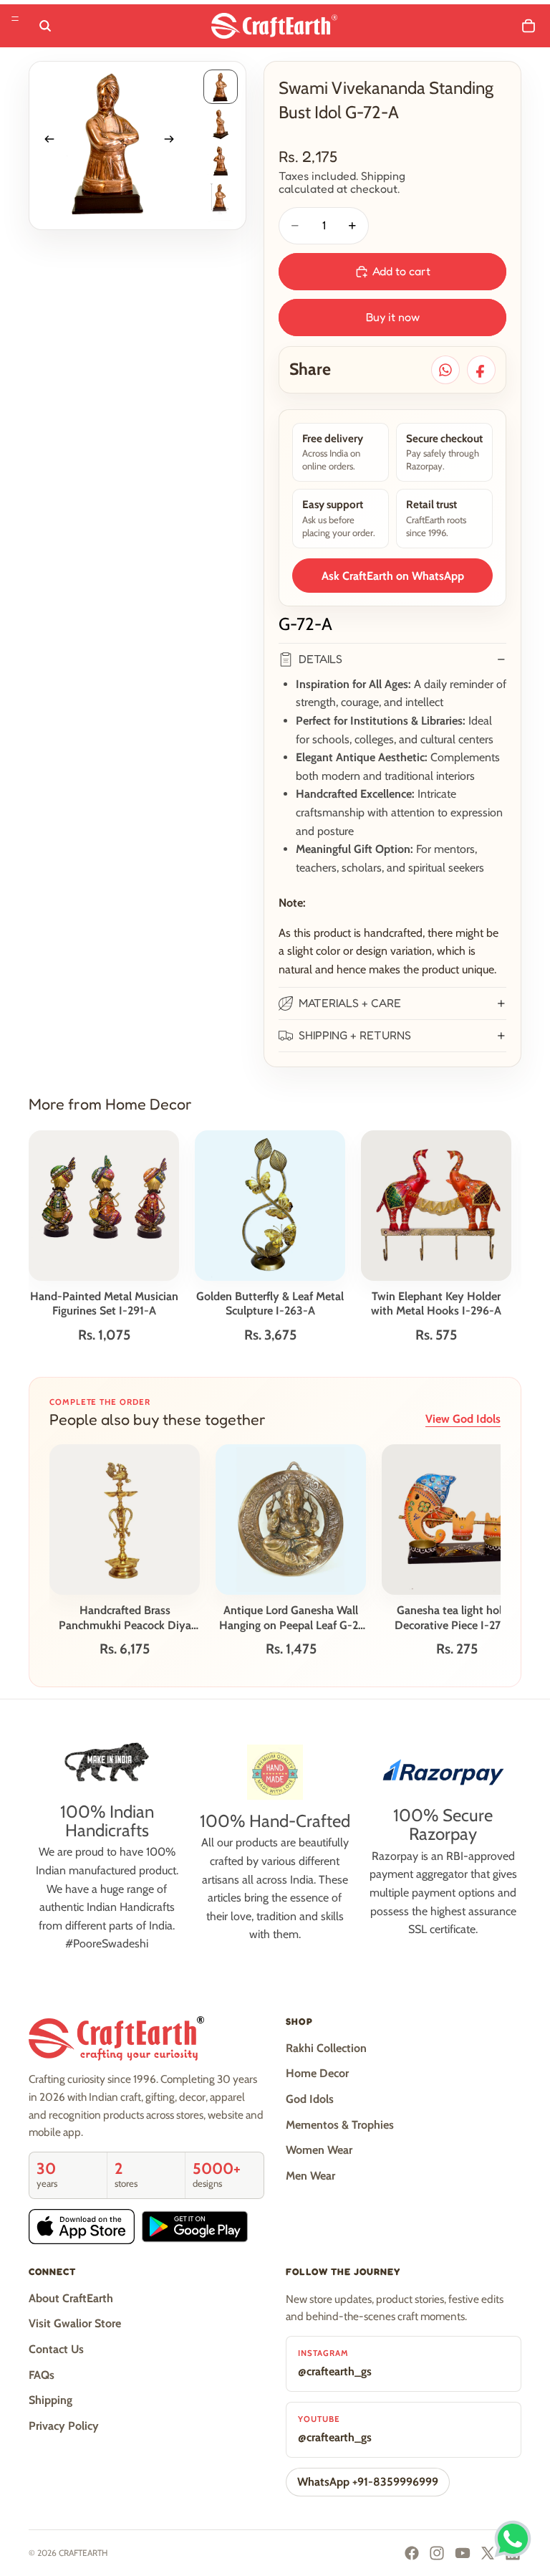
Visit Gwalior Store (75, 2323)
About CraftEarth (71, 2298)
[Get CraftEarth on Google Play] (195, 2227)
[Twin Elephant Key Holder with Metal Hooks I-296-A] (436, 1206)
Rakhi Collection (326, 2048)
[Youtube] (463, 2553)
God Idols (310, 2099)
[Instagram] (437, 2553)
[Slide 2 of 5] (221, 124)
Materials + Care (350, 1003)
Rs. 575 (436, 1335)
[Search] (45, 26)
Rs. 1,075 (104, 1335)
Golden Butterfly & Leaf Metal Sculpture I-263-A (270, 1304)
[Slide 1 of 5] (221, 87)
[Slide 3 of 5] (221, 161)
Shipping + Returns (355, 1035)
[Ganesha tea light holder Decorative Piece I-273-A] (457, 1520)
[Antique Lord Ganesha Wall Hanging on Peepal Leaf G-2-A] (291, 1520)
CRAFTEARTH (83, 2553)
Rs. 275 (457, 1649)
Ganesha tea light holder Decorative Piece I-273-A (457, 1618)
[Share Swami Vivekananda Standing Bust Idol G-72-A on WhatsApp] (445, 370)
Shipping (50, 2400)
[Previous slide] (45, 142)
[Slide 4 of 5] (221, 199)
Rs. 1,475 (291, 1649)
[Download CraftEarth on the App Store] (82, 2227)
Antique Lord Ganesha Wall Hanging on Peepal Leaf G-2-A (291, 1618)
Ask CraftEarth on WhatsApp (393, 576)
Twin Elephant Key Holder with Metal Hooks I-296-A (436, 1304)
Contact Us (56, 2349)
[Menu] (15, 19)
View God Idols (463, 1419)
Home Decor (317, 2073)
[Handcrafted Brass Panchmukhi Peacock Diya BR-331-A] (125, 1520)
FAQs (42, 2375)
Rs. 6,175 (125, 1649)
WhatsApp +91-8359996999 (368, 2482)
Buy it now (393, 317)
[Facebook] (412, 2553)
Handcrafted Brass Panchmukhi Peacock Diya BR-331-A (125, 1618)
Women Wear (319, 2150)
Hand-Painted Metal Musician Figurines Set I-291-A (104, 1304)
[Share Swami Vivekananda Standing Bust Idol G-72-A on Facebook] (481, 370)
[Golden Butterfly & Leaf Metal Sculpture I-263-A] (270, 1206)
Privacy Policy (64, 2426)
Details (320, 659)
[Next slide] (174, 142)
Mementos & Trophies (340, 2125)
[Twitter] (488, 2553)
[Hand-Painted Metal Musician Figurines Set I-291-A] (104, 1206)
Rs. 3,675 (270, 1335)
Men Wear (310, 2176)
